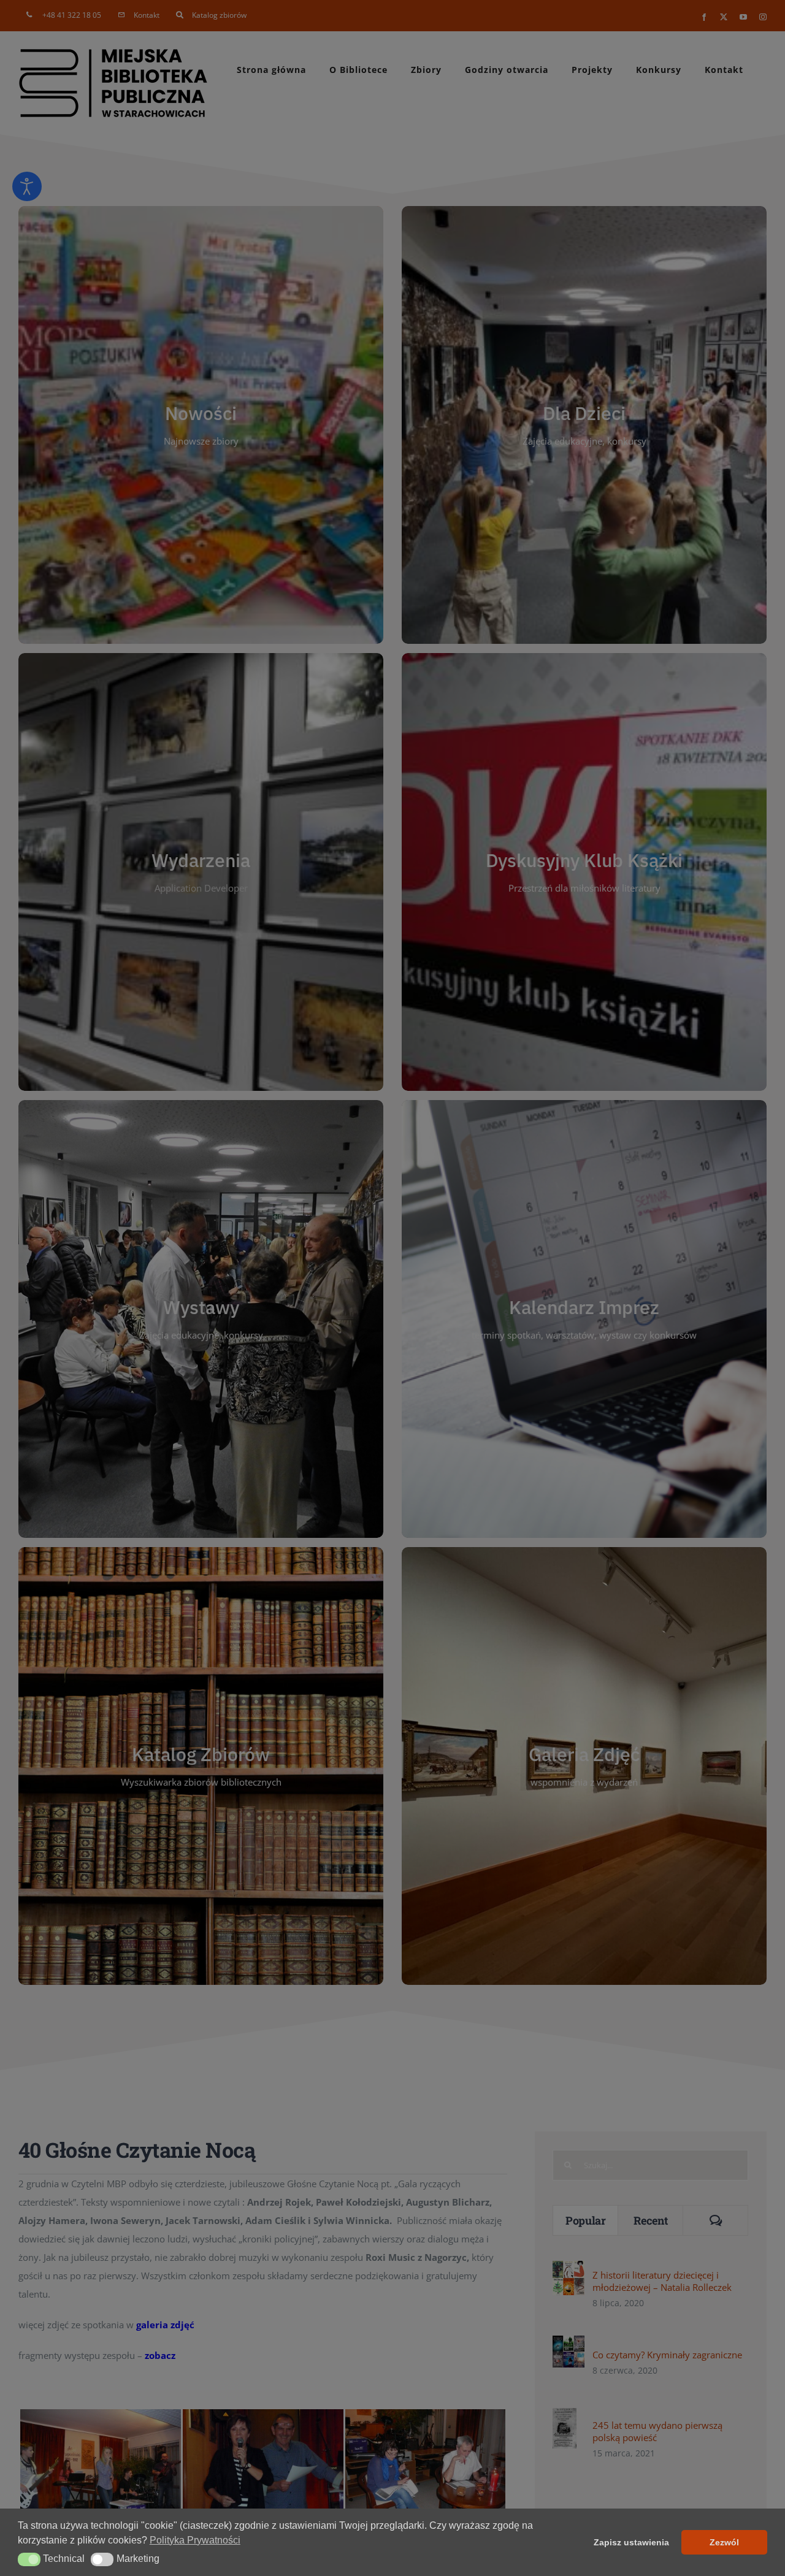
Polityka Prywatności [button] (195, 2540)
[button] (29, 2559)
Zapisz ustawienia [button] (631, 2542)
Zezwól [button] (724, 2542)
